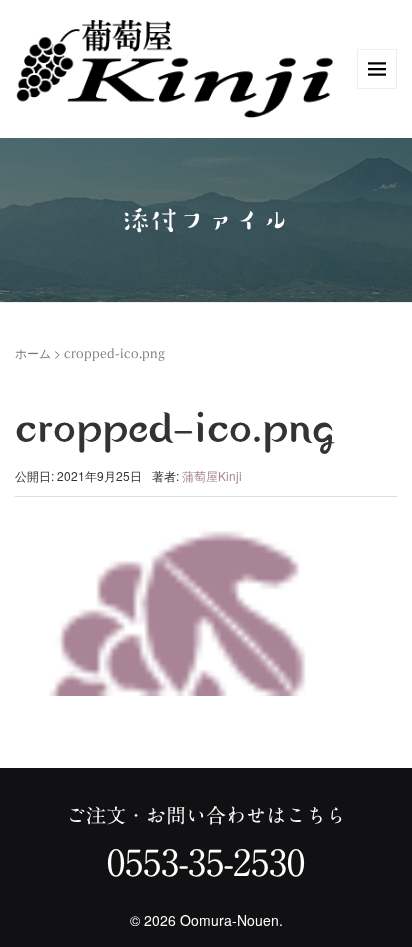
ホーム (33, 352)
